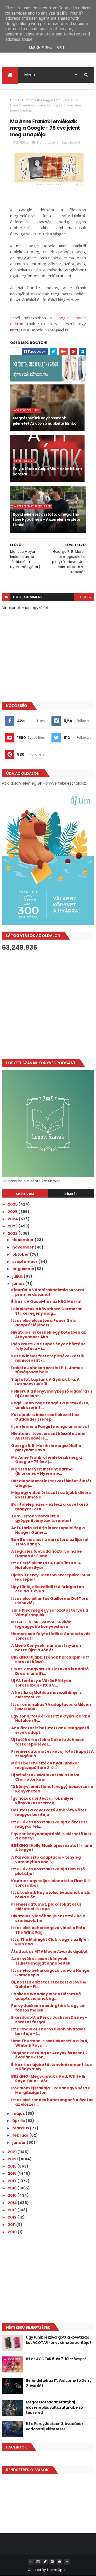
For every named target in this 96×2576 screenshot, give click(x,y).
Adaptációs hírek (27, 410)
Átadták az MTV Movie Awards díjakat (49, 1951)
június (19, 1283)
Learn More (40, 47)
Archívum (25, 1194)
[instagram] (38, 2562)
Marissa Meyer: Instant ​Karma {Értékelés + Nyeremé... (42, 1471)
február (21, 2135)
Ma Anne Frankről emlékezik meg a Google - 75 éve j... (47, 1460)
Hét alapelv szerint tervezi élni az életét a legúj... (51, 1483)
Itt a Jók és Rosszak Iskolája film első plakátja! (48, 1871)
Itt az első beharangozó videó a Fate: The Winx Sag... (49, 1930)
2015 (13, 2195)
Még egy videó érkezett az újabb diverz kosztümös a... (51, 1495)
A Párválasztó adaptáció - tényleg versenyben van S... (46, 1860)
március (21, 2128)
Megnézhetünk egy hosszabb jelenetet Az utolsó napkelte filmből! (45, 421)
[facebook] (31, 2562)
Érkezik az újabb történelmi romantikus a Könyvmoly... (51, 2067)
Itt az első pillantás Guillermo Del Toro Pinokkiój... (50, 1601)
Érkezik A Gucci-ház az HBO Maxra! (46, 1302)
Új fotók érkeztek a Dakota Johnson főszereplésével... (48, 1742)
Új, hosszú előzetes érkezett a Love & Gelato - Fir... (49, 1984)
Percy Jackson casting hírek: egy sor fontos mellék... (49, 2008)
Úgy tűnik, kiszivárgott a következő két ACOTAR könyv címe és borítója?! (59, 2340)
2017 (13, 2181)
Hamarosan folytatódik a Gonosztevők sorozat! (51, 1636)
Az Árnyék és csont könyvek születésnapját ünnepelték (41, 1961)
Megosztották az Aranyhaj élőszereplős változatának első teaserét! (54, 2407)
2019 (13, 2166)
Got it (63, 47)
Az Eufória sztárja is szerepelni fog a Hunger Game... (48, 1530)
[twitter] (45, 2562)
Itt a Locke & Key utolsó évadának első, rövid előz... (51, 1895)
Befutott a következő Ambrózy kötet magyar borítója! (49, 1812)
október (21, 1254)
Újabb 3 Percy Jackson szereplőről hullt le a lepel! (51, 1577)
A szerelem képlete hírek (32, 506)
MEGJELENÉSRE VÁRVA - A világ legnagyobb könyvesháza (41, 1624)
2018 (13, 2173)
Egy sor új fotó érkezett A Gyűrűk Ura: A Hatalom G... (51, 1718)
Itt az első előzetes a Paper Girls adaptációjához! (43, 1323)
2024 (13, 1219)
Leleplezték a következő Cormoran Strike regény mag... (47, 1311)
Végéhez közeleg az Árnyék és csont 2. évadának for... (50, 2055)
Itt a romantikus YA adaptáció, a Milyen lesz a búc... (51, 1707)
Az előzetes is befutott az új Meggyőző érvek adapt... (50, 1730)
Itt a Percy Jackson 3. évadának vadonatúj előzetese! (55, 2426)
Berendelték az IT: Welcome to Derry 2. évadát (59, 2383)
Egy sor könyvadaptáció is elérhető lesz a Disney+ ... (51, 1836)
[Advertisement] (48, 1005)
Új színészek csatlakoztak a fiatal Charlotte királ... (45, 1777)
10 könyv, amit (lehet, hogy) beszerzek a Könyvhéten (52, 1789)
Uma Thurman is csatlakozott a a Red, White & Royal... (50, 2043)
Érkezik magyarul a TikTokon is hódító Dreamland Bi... (50, 1671)
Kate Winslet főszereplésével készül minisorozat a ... (48, 1358)
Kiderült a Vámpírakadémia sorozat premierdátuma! (48, 1292)
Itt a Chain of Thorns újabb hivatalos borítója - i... (48, 2031)
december (23, 1240)
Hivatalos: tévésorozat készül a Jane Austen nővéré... (48, 1436)
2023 (13, 1226)
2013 (13, 2210)
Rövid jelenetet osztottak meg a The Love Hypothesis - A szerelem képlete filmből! (47, 520)
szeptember (25, 1262)
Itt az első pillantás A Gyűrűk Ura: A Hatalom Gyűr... (46, 1565)
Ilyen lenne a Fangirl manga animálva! (50, 1426)
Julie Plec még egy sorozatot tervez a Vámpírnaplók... (50, 1613)
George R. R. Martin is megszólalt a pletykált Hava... (46, 1448)
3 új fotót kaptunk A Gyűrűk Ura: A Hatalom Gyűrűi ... (45, 1382)
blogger (84, 597)
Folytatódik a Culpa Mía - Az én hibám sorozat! (47, 471)
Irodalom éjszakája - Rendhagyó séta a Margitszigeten (51, 2090)
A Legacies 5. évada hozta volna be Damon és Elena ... (47, 1554)
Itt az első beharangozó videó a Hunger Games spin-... (51, 1973)
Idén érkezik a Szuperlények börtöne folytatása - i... (49, 1346)
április (19, 2121)
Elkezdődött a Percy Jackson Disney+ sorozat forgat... (49, 2020)
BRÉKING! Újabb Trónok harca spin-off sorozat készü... (50, 1659)
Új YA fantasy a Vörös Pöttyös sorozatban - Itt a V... (41, 1683)
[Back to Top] (67, 2562)
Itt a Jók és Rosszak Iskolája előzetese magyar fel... (50, 1824)
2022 (13, 1233)
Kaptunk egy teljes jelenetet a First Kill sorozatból (50, 1883)
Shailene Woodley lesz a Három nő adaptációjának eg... (46, 1996)
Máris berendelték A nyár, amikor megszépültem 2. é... (45, 1765)
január (19, 2142)
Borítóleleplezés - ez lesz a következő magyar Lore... (50, 1507)
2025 (13, 1212)
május (19, 2113)
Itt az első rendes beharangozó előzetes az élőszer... (52, 2102)
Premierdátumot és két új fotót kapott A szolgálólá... (52, 1754)
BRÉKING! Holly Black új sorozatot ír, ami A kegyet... (52, 1848)
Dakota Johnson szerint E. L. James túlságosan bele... (47, 1370)
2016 (13, 2188)
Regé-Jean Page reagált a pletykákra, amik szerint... (50, 1405)
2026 (13, 1204)
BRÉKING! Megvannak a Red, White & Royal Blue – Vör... (48, 2079)
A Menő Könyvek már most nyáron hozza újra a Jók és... (46, 1648)
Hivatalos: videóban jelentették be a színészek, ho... (48, 1918)
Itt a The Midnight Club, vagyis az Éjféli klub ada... (50, 1942)
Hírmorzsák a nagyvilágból (42, 100)
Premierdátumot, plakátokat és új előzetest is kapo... (46, 1907)
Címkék (71, 1194)
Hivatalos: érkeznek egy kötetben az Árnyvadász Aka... (49, 1335)
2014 (13, 2203)
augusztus (23, 1269)
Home (15, 100)
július (18, 1276)
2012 (13, 2217)
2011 (12, 2225)
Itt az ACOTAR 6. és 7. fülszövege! (56, 2359)
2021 (13, 2152)
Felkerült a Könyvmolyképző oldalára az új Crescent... (52, 1394)
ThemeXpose (58, 2570)
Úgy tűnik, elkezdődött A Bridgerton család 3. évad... (48, 1589)
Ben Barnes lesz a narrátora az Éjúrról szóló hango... (50, 1542)
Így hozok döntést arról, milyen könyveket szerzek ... (43, 1801)
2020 (13, 2159)
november (23, 1247)
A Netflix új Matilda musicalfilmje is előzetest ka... (46, 1695)
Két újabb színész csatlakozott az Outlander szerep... (45, 1417)
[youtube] (59, 2562)
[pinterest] (52, 2562)
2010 (13, 2232)
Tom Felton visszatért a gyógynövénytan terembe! (41, 1518)
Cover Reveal (24, 461)
